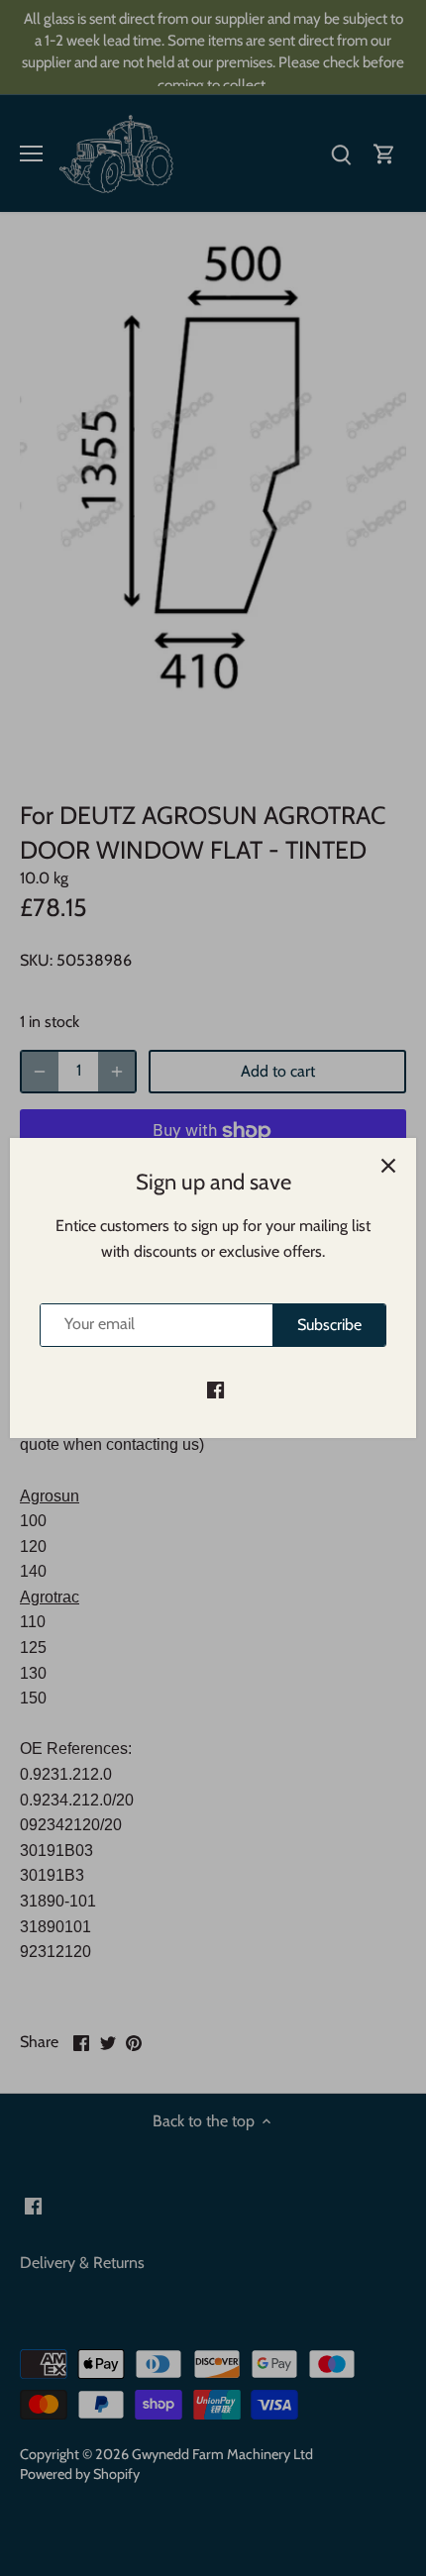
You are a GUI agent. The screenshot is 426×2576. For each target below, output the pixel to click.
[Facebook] (215, 1390)
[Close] (388, 1166)
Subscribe (329, 1325)
